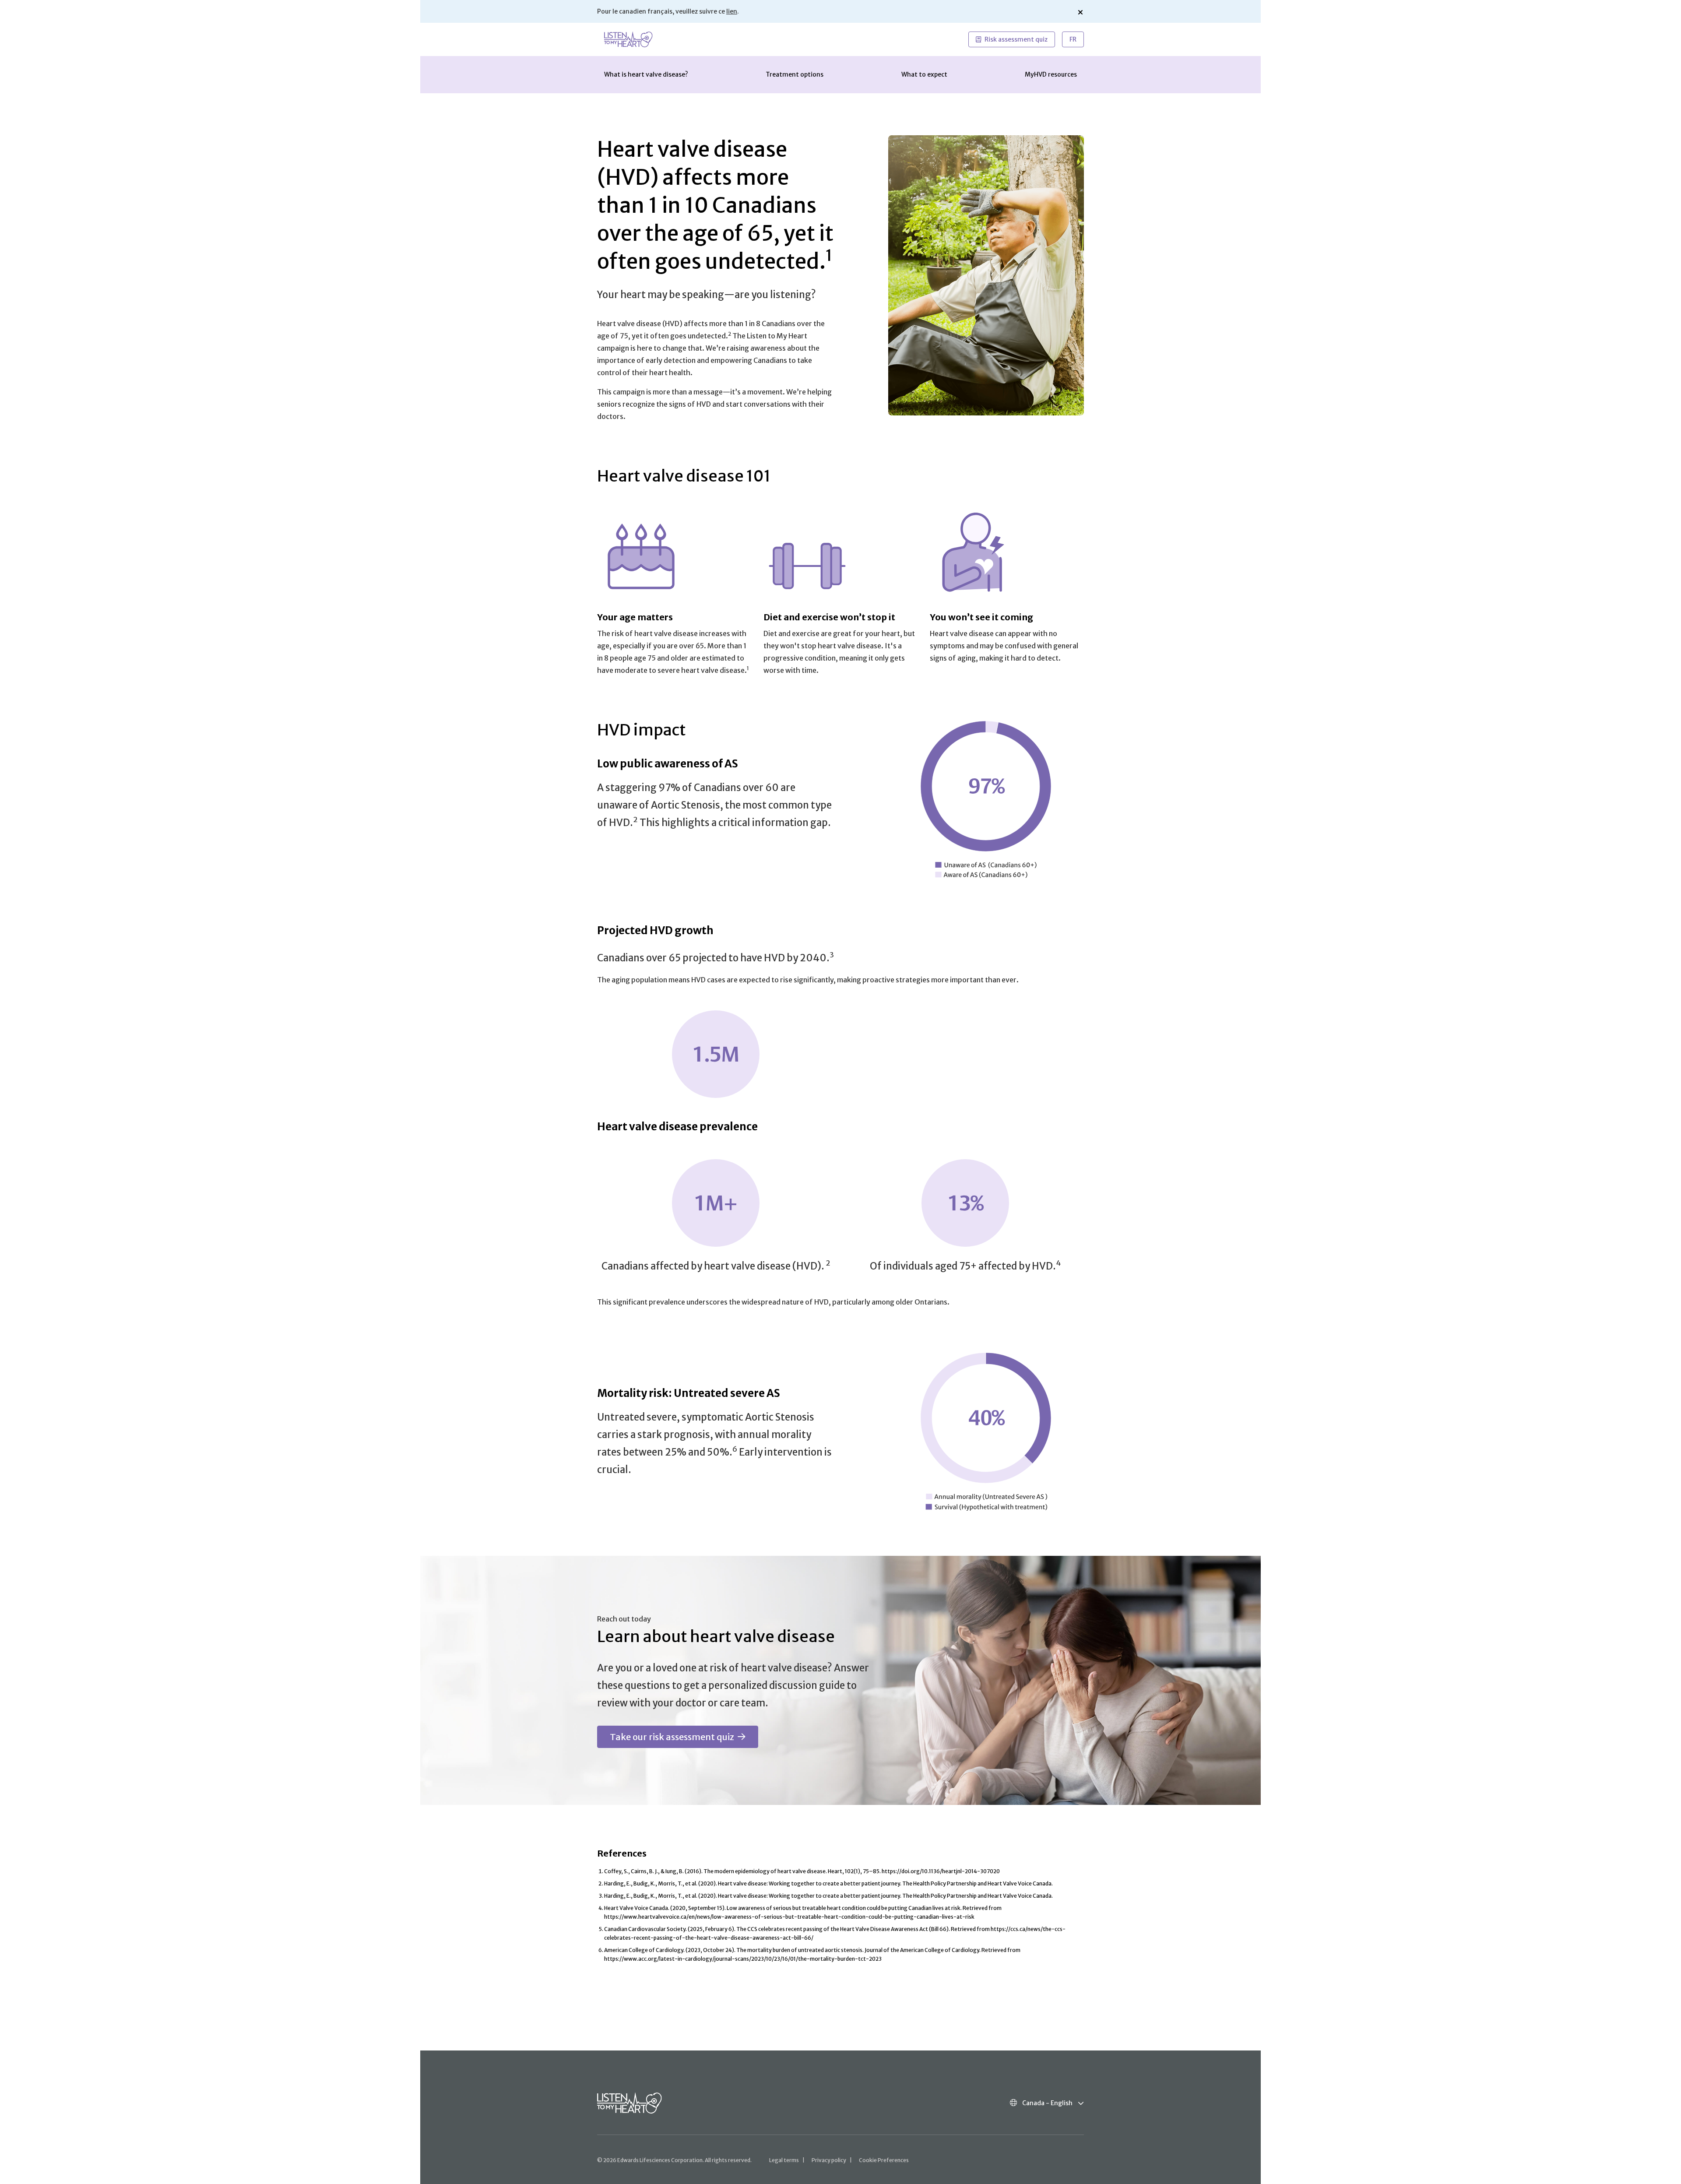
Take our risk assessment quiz (672, 1737)
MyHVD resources (1051, 74)
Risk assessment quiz (1016, 39)
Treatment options (795, 74)
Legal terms (784, 2160)
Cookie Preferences (884, 2160)
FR (1073, 39)
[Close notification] (1080, 12)
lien (732, 11)
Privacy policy (829, 2160)
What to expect (924, 74)
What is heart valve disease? (646, 74)
